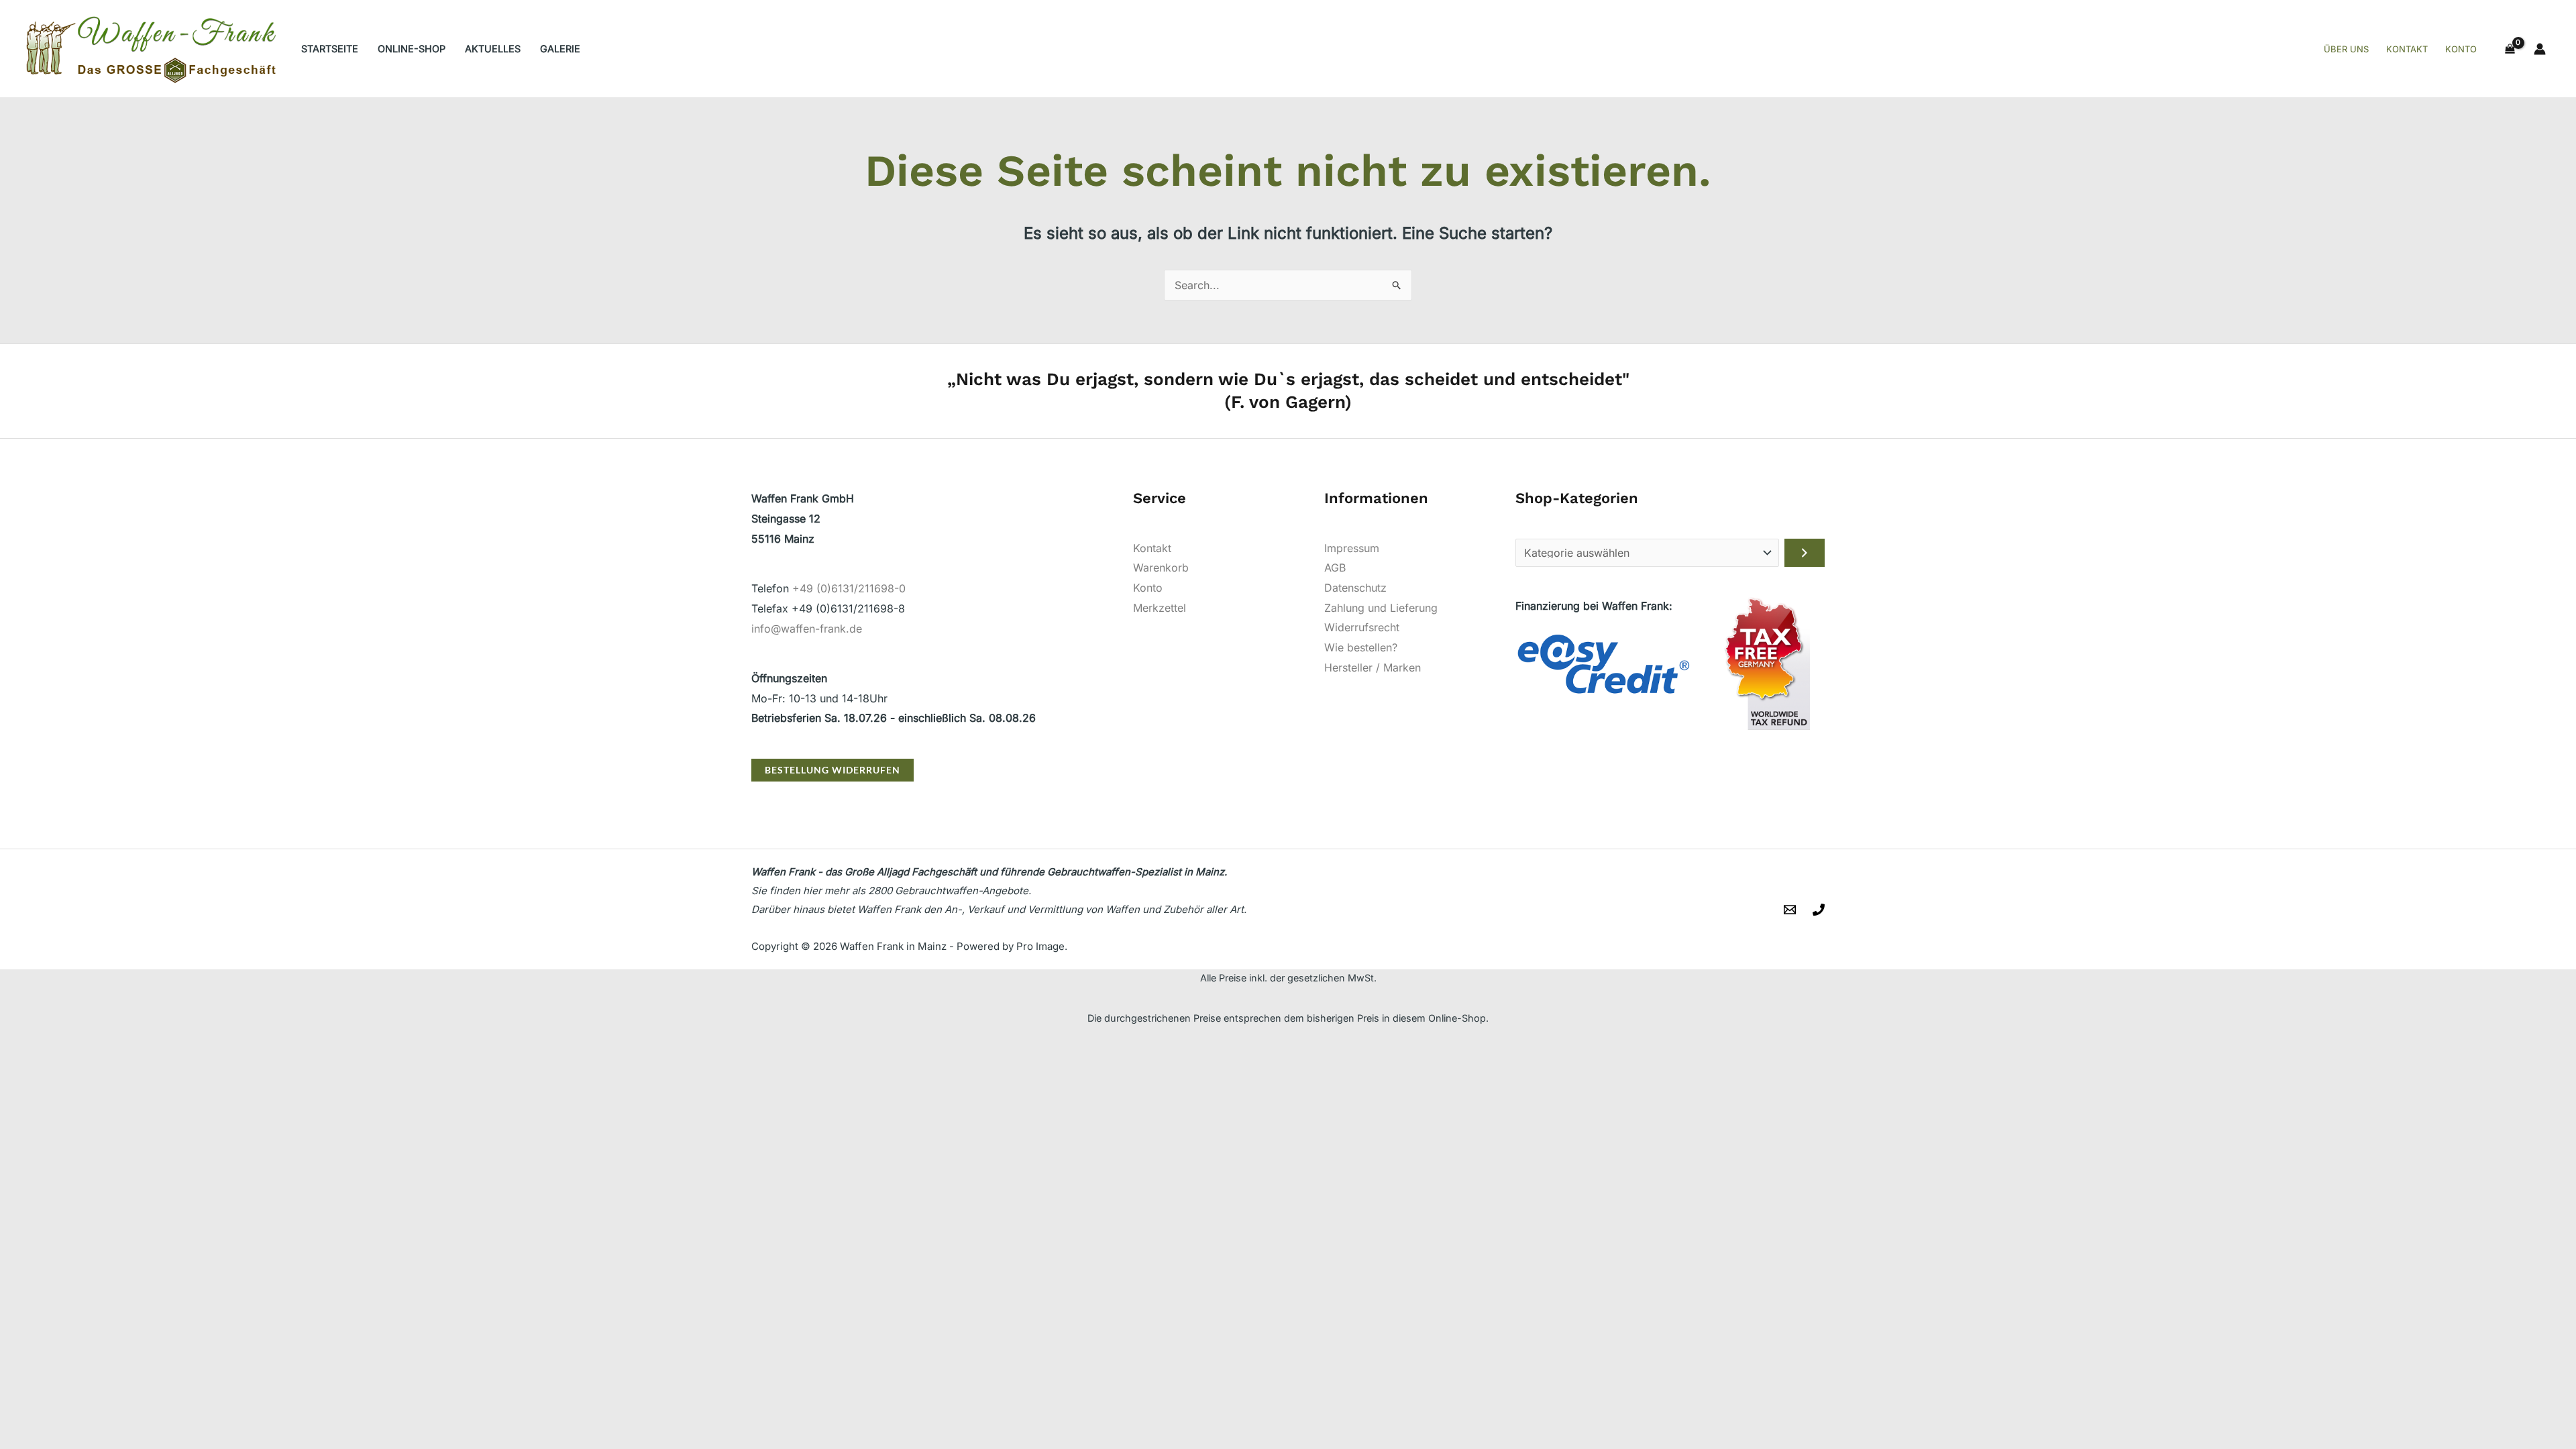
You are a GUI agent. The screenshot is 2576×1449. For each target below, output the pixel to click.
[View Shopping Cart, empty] (2510, 49)
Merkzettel (1160, 608)
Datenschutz (1355, 588)
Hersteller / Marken (1373, 667)
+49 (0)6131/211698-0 (849, 588)
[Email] (1790, 910)
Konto (1148, 588)
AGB (1335, 568)
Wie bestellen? (1361, 647)
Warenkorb (1161, 568)
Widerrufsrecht (1362, 627)
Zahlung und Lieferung (1381, 608)
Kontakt (1152, 548)
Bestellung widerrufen (833, 770)
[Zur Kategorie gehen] (1805, 553)
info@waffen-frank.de (807, 629)
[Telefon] (1819, 910)
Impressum (1352, 548)
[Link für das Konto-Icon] (2540, 49)
